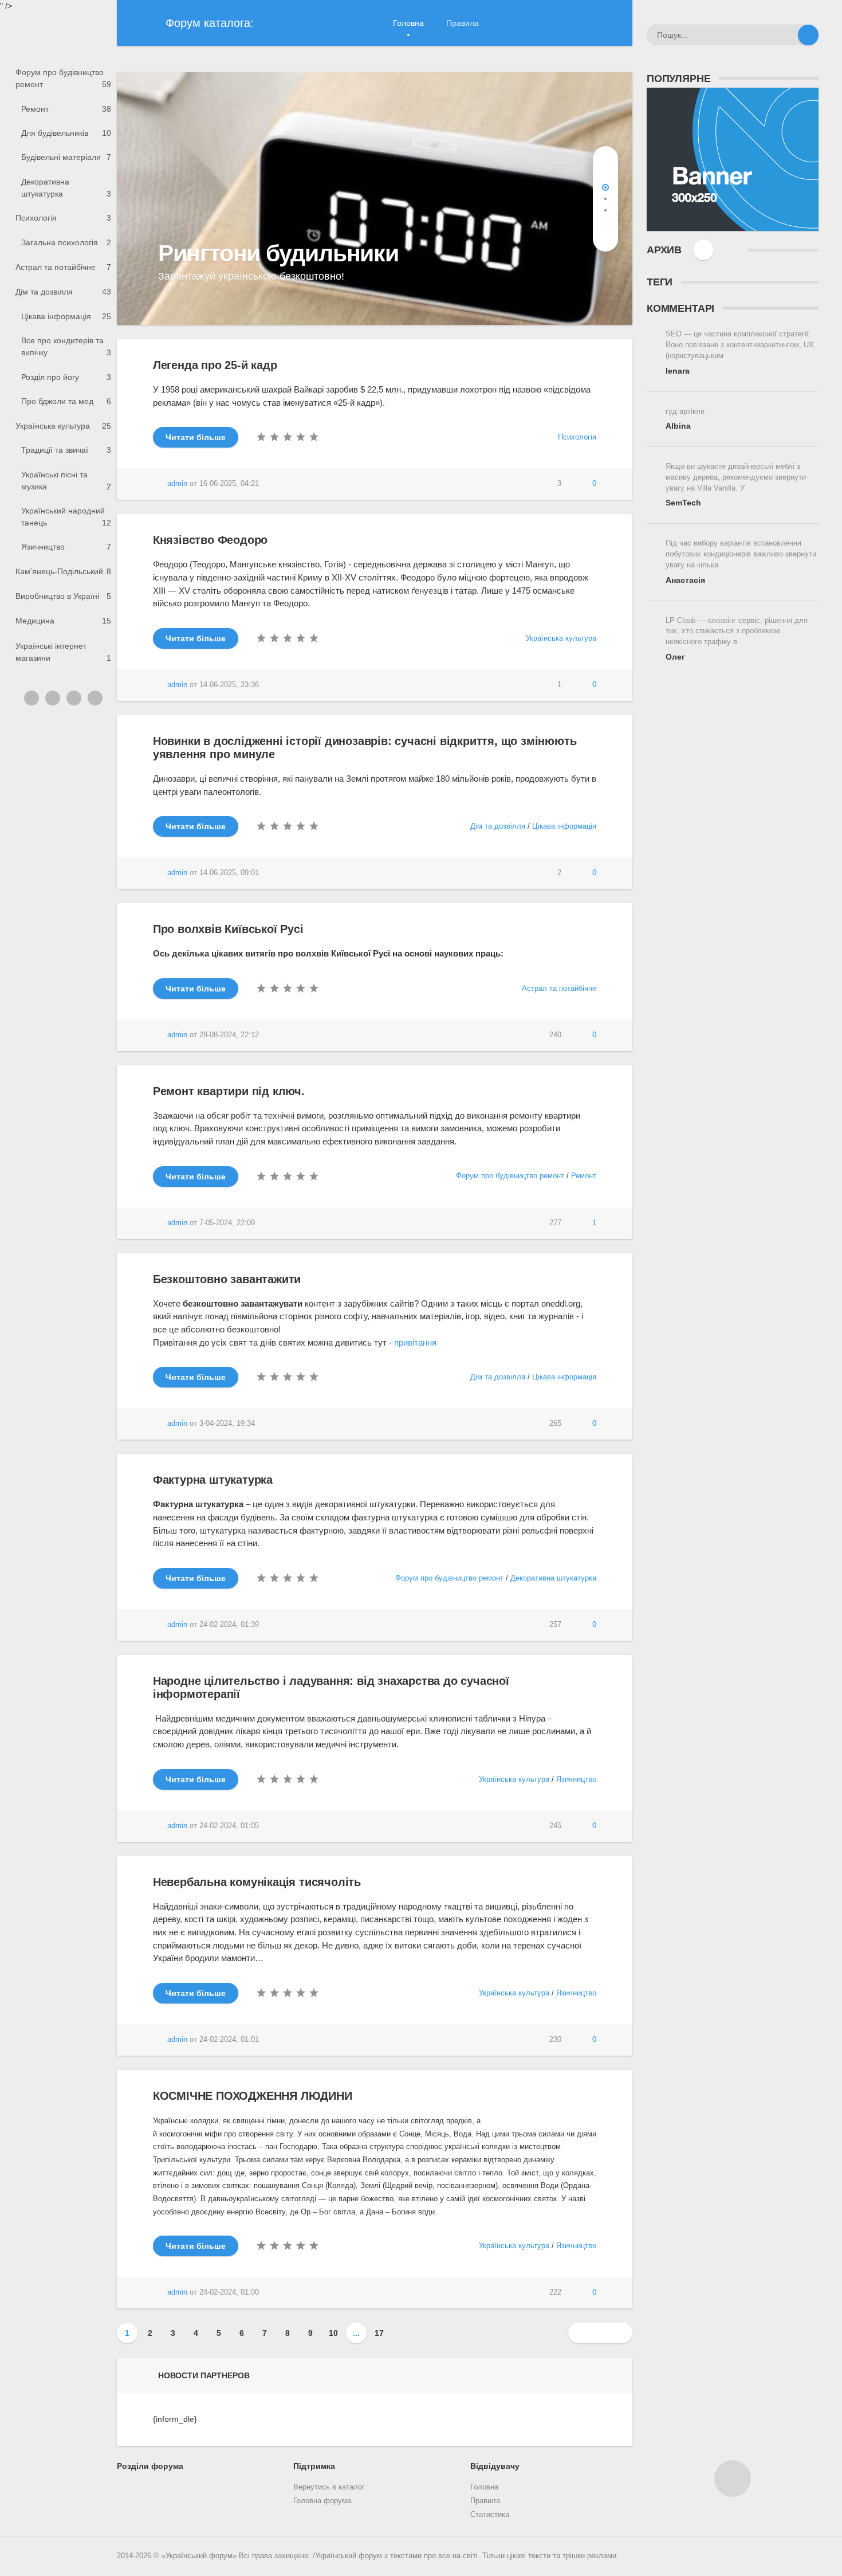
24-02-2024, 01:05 (229, 1826)
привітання (415, 1342)
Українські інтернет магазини (63, 652)
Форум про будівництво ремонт (63, 78)
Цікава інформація (66, 316)
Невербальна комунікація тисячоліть (257, 1882)
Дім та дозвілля (63, 292)
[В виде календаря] (703, 250)
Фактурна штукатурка (213, 1480)
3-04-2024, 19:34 (227, 1424)
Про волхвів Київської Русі (228, 929)
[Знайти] (808, 35)
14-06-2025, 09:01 (229, 873)
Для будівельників (66, 133)
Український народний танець (66, 517)
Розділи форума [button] (150, 2466)
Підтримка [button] (314, 2466)
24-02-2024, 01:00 (229, 2292)
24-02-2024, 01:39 (229, 1625)
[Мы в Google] (95, 698)
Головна (408, 23)
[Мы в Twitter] (53, 698)
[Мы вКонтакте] (32, 698)
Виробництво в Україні (63, 596)
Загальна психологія (66, 242)
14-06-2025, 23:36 (229, 685)
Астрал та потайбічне (63, 267)
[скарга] (520, 484)
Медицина (63, 621)
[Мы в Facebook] (74, 698)
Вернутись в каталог (329, 2487)
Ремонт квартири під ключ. (229, 1091)
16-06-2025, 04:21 (229, 484)
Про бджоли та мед (66, 401)
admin (177, 484)
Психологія (63, 218)
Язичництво (66, 547)
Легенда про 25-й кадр (215, 365)
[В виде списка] (727, 250)
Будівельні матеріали (66, 157)
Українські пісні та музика (66, 481)
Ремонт (66, 109)
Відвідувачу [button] (495, 2466)
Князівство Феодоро (210, 540)
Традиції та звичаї (66, 450)
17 (379, 2333)
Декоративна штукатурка (66, 188)
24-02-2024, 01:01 (229, 2040)
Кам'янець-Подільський (63, 571)
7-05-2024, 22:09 (227, 1223)
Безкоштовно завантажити (227, 1279)
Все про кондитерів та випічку (66, 346)
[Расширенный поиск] (788, 35)
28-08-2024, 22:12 (229, 1035)
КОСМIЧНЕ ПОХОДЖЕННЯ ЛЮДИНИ (253, 2096)
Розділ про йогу (66, 377)
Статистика (490, 2515)
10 (333, 2333)
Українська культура (63, 426)
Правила (463, 23)
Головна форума (322, 2501)
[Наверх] (733, 2479)
